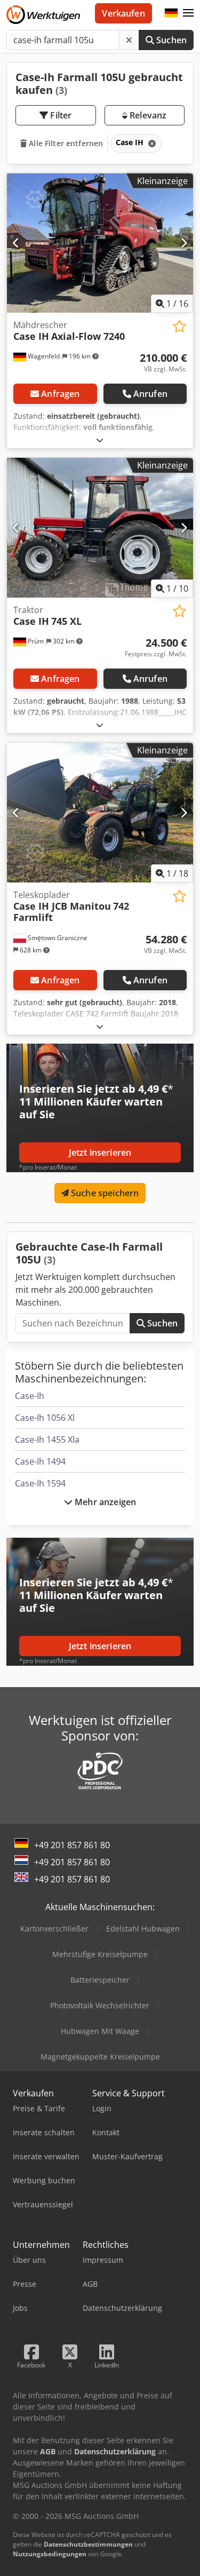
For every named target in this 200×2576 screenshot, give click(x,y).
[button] (188, 13)
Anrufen (150, 394)
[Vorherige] (16, 243)
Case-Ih (30, 1396)
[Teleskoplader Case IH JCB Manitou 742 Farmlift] (100, 813)
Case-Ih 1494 (40, 1461)
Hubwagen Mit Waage (100, 2031)
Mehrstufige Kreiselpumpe (100, 1954)
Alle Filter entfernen (65, 143)
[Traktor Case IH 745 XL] (100, 528)
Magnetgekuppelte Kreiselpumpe (100, 2057)
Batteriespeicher (100, 1980)
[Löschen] (129, 40)
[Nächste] (184, 243)
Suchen (170, 40)
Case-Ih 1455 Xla (47, 1440)
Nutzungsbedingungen (50, 2554)
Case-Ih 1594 (40, 1483)
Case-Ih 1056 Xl (45, 1418)
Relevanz (147, 115)
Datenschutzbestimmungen (88, 2544)
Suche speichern (104, 1193)
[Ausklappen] (100, 440)
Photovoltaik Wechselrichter (100, 2005)
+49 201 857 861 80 (72, 1845)
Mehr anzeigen (104, 1502)
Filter (60, 115)
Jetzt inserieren (100, 1152)
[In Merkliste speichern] (179, 326)
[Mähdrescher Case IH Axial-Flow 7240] (100, 243)
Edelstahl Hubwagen (143, 1929)
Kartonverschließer (54, 1929)
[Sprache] (171, 13)
